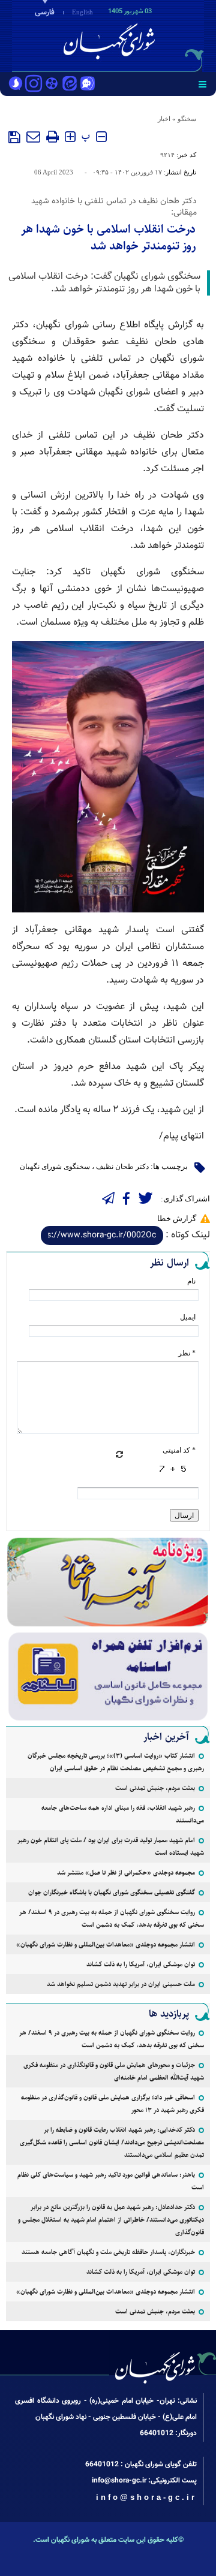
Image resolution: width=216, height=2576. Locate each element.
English (82, 12)
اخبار (164, 119)
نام (191, 1281)
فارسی (45, 13)
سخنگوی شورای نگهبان (55, 1167)
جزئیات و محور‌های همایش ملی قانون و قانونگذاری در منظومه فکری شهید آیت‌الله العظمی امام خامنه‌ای (114, 2071)
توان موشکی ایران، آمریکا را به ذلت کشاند (141, 1964)
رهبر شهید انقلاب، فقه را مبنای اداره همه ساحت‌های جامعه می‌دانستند (123, 1814)
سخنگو (187, 119)
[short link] (102, 1236)
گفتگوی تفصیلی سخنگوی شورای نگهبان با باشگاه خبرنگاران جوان (112, 1892)
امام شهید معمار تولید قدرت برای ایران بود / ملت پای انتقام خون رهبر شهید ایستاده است (111, 1846)
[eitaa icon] (70, 85)
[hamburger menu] (202, 84)
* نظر (187, 1353)
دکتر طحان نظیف (122, 1167)
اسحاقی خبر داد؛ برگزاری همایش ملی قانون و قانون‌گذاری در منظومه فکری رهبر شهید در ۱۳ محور (112, 2104)
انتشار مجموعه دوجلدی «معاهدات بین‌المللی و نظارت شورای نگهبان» (106, 1944)
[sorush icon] (16, 85)
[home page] (147, 35)
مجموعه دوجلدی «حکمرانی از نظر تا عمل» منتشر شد (126, 1873)
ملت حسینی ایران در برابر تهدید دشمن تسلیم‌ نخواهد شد (121, 1984)
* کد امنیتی (179, 1450)
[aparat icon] (52, 85)
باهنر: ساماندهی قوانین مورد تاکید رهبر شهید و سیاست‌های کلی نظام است (111, 2181)
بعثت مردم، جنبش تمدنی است (155, 1788)
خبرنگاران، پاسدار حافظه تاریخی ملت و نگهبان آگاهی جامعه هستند (108, 2252)
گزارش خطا (177, 1218)
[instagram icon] (34, 85)
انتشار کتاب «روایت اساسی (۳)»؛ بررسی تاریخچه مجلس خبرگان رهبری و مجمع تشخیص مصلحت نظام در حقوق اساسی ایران (116, 1762)
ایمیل (188, 1317)
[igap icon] (88, 85)
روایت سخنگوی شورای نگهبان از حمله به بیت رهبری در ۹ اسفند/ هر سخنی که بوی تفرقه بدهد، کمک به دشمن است (112, 1918)
